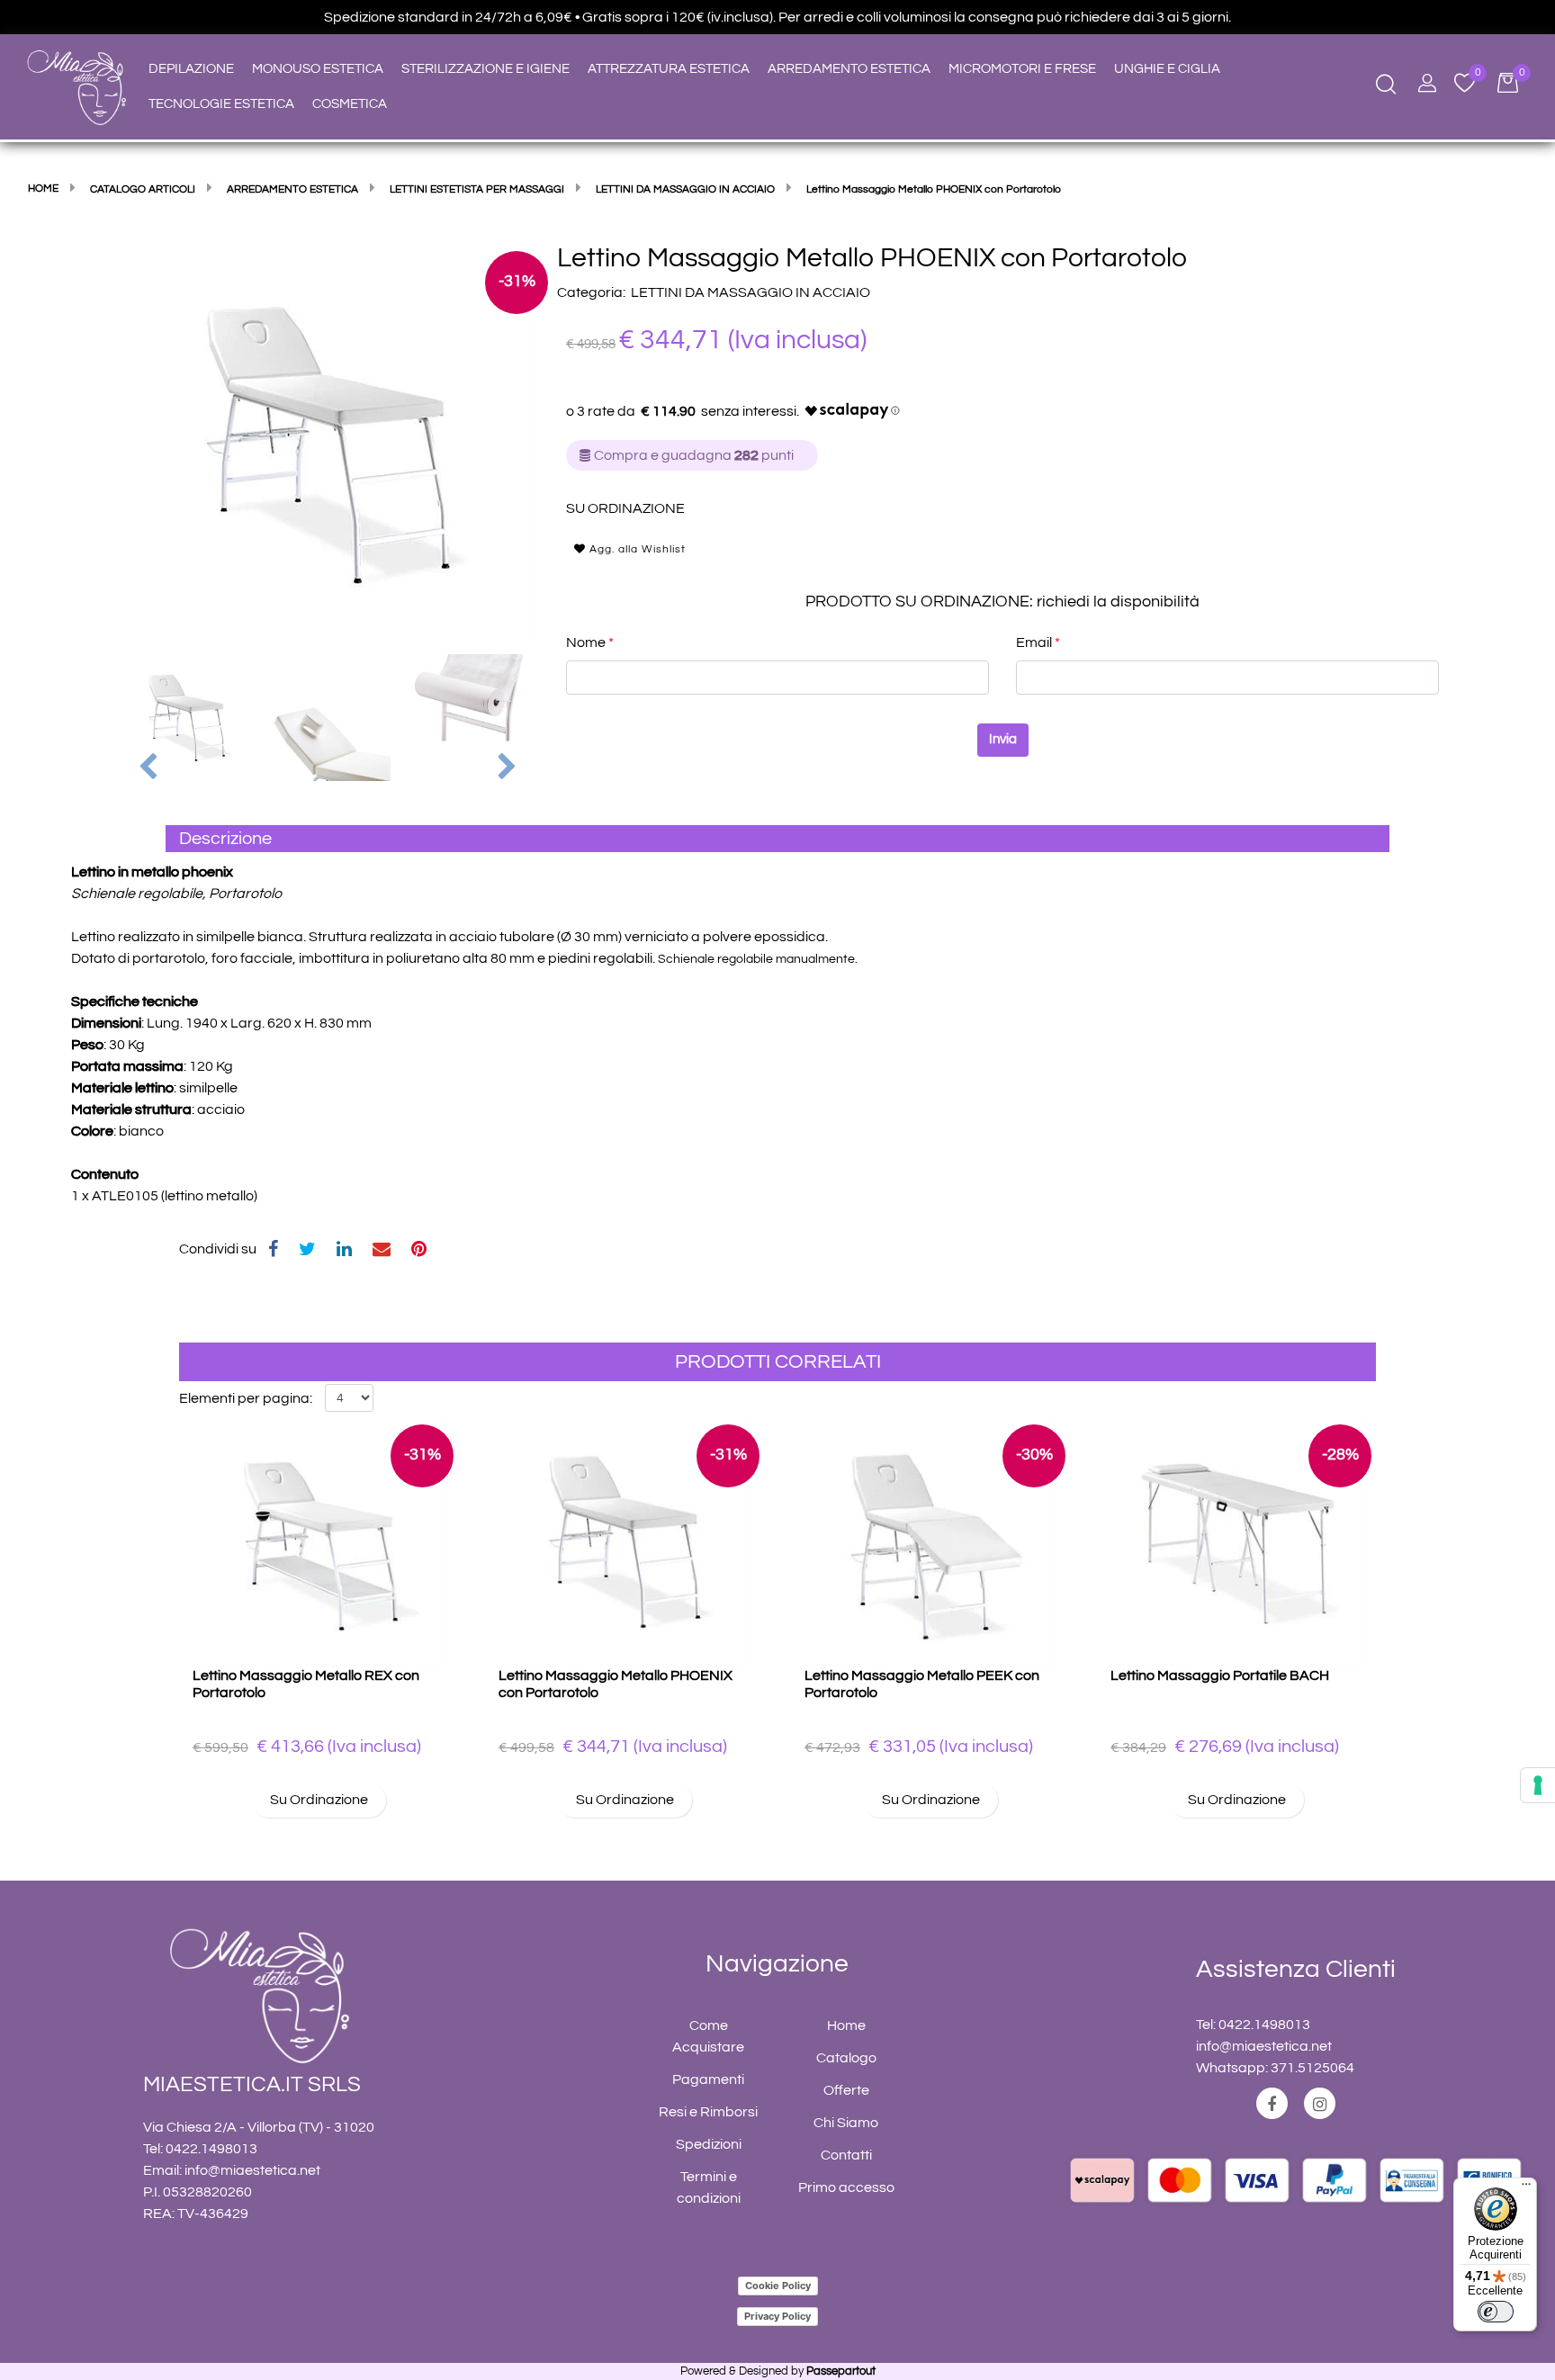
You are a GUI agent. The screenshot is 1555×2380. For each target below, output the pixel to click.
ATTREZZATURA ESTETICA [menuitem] (669, 69)
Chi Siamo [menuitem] (846, 2123)
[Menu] (1526, 2188)
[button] (328, 444)
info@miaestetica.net (252, 2170)
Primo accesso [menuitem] (846, 2187)
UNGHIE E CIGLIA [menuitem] (1167, 69)
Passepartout (841, 2371)
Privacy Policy (777, 2316)
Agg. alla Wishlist (636, 549)
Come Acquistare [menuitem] (708, 2036)
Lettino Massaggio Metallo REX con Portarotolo (306, 1684)
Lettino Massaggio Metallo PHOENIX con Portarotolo (616, 1684)
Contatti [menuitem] (846, 2155)
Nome (590, 642)
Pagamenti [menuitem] (708, 2079)
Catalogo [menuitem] (846, 2058)
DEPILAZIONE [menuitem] (191, 69)
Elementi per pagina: (246, 1398)
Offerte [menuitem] (846, 2090)
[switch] (1496, 2312)
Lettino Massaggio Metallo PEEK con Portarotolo (922, 1684)
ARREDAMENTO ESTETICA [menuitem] (849, 69)
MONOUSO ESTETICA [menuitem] (318, 69)
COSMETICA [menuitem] (350, 104)
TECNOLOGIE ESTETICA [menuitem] (221, 104)
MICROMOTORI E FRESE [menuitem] (1022, 69)
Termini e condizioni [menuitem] (709, 2187)
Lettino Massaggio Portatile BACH (1220, 1675)
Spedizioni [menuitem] (709, 2144)
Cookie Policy (778, 2286)
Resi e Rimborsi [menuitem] (708, 2112)
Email (1038, 642)
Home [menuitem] (846, 2025)
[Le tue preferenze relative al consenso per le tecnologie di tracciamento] (1538, 1785)
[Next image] (508, 768)
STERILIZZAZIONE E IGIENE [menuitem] (485, 69)
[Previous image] (148, 768)
